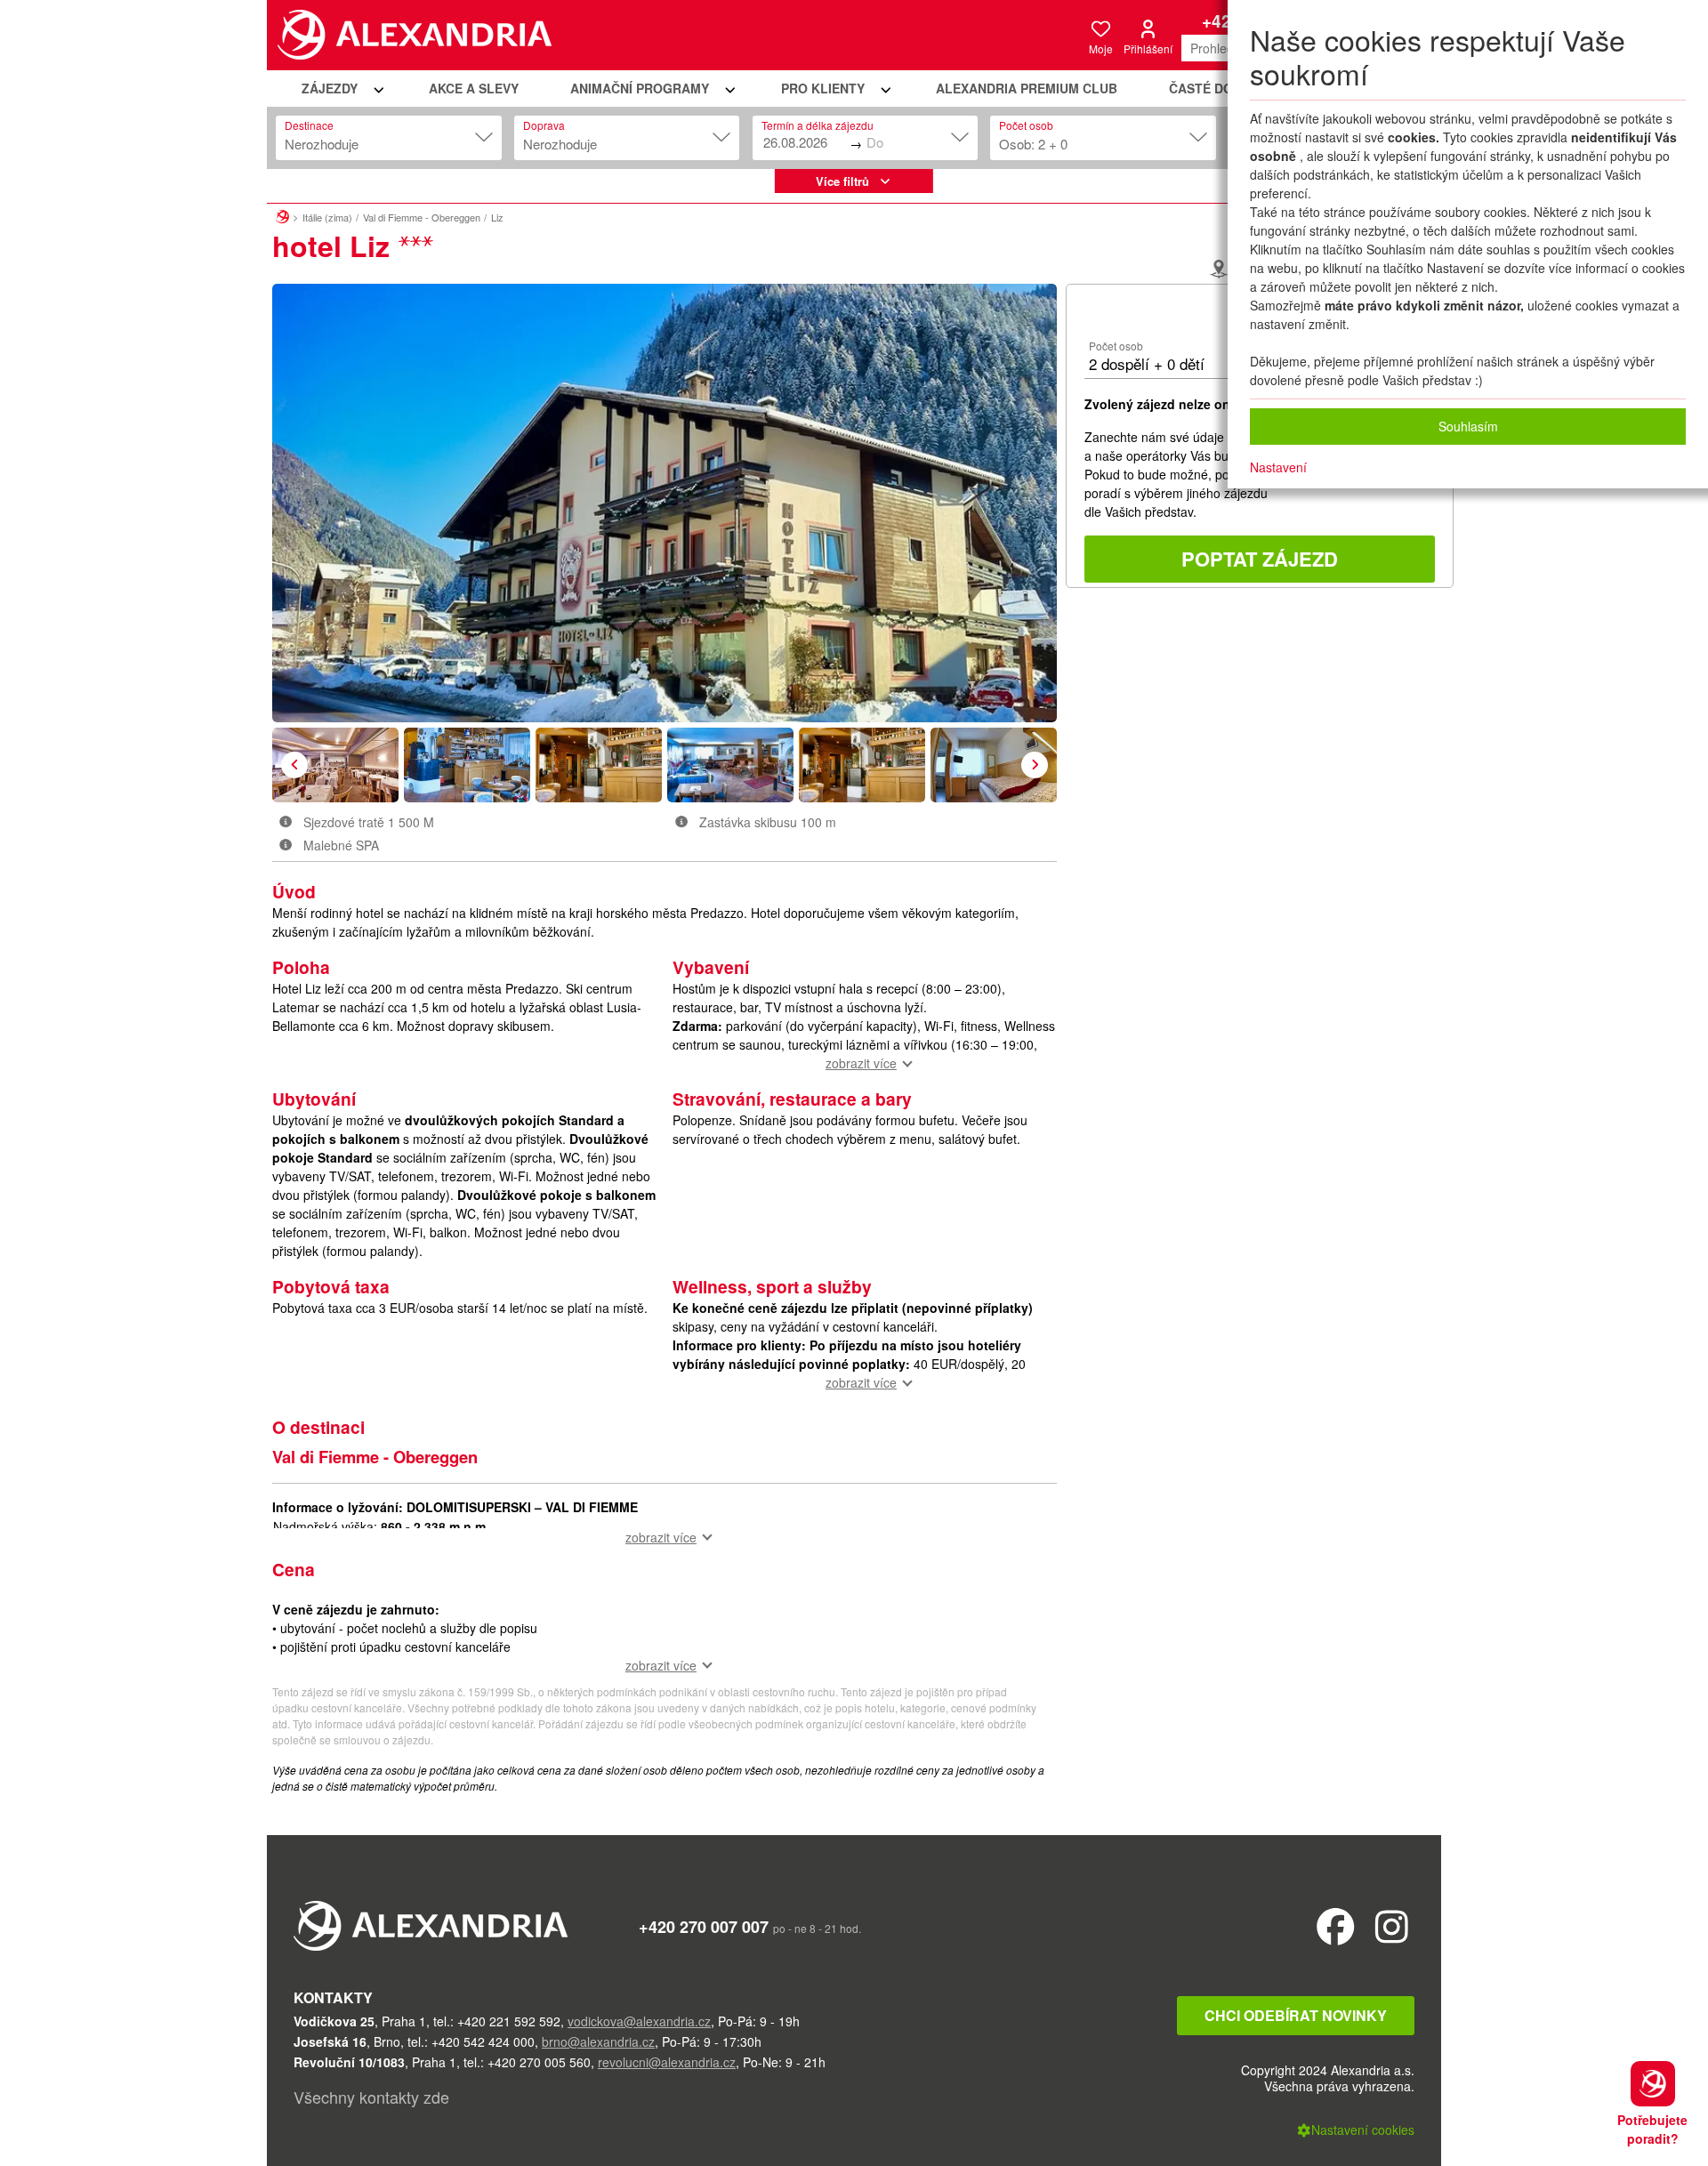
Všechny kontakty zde (371, 2097)
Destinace (309, 125)
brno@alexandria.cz (598, 2041)
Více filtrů (842, 181)
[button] (340, 89)
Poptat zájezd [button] (1260, 559)
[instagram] (1392, 1925)
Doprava (544, 125)
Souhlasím (1468, 426)
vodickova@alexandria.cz (639, 2021)
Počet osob (1026, 125)
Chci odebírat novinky (1296, 2015)
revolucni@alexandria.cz (667, 2062)
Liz (497, 217)
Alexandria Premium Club (1027, 88)
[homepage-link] (282, 214)
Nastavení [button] (1278, 467)
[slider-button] (335, 765)
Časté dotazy (1217, 88)
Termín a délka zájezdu (818, 125)
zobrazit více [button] (861, 1063)
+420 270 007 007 (704, 1927)
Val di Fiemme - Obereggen (422, 217)
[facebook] (1336, 1925)
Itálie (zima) (327, 217)
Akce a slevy (474, 88)
